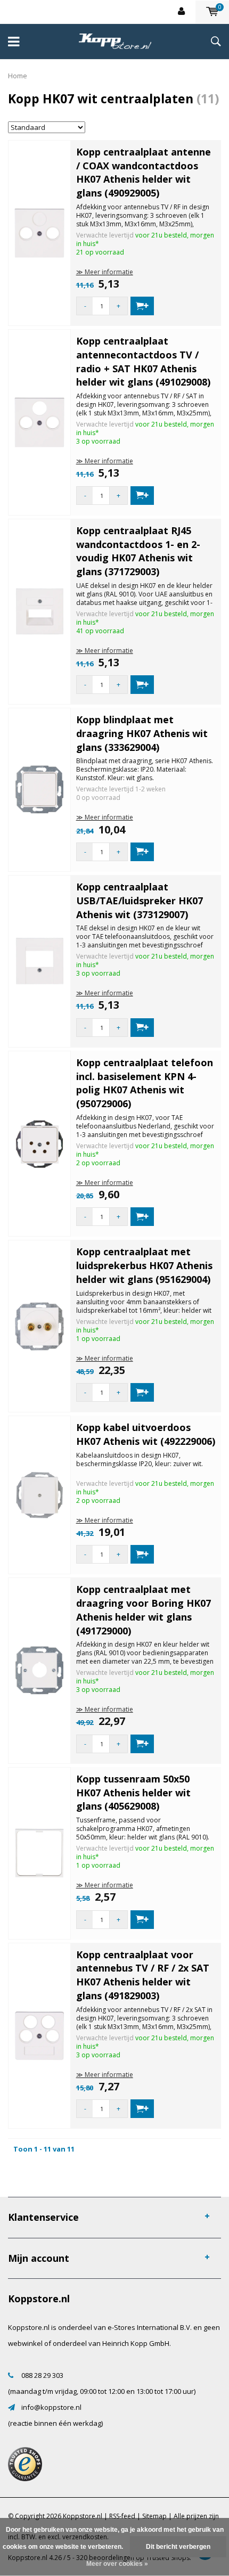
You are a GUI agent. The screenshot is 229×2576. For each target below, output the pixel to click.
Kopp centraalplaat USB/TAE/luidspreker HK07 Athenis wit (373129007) (140, 900)
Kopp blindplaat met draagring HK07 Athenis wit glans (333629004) (142, 733)
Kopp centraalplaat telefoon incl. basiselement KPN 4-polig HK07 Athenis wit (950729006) (145, 1083)
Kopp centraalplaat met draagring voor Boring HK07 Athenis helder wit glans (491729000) (144, 1610)
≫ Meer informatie (105, 272)
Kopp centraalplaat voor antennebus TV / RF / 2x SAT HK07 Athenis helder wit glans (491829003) (143, 1975)
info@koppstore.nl (51, 2407)
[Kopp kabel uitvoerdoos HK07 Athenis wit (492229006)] (39, 1494)
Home (18, 76)
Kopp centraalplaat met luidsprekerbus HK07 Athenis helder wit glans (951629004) (144, 1265)
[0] (212, 12)
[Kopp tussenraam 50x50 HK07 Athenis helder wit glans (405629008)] (39, 1852)
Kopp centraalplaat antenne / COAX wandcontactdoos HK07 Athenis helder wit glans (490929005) (144, 172)
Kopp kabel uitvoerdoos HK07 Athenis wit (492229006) (146, 1434)
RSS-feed (122, 2516)
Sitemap (154, 2516)
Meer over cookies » (117, 2564)
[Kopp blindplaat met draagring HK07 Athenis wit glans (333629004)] (39, 789)
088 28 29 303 (42, 2375)
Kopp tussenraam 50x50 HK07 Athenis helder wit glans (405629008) (133, 1792)
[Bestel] (142, 306)
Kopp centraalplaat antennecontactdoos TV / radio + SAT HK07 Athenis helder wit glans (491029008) (143, 361)
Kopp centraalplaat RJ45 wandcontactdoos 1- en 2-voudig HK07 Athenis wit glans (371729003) (138, 551)
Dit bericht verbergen (178, 2547)
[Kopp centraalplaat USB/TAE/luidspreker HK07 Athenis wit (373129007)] (39, 961)
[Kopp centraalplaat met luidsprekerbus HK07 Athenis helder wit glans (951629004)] (39, 1326)
